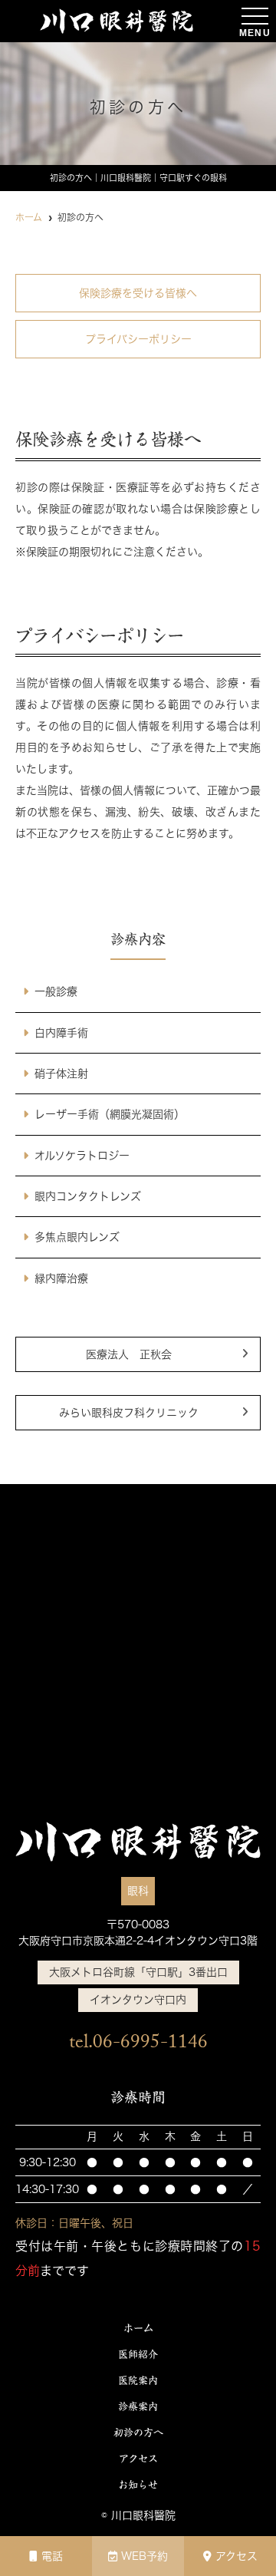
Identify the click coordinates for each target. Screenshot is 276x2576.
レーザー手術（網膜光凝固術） (110, 1114)
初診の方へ (138, 2433)
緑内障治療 (61, 1278)
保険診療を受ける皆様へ (138, 293)
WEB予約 (145, 2556)
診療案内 (138, 2407)
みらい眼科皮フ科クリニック (129, 1413)
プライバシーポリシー (138, 339)
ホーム (138, 2329)
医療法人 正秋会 (129, 1354)
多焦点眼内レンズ (77, 1237)
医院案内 (138, 2381)
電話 (52, 2556)
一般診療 (56, 991)
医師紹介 (138, 2355)
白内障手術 (61, 1033)
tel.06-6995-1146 (138, 2045)
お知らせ (138, 2485)
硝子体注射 (61, 1074)
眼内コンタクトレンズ (88, 1196)
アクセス (237, 2556)
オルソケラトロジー (82, 1156)
